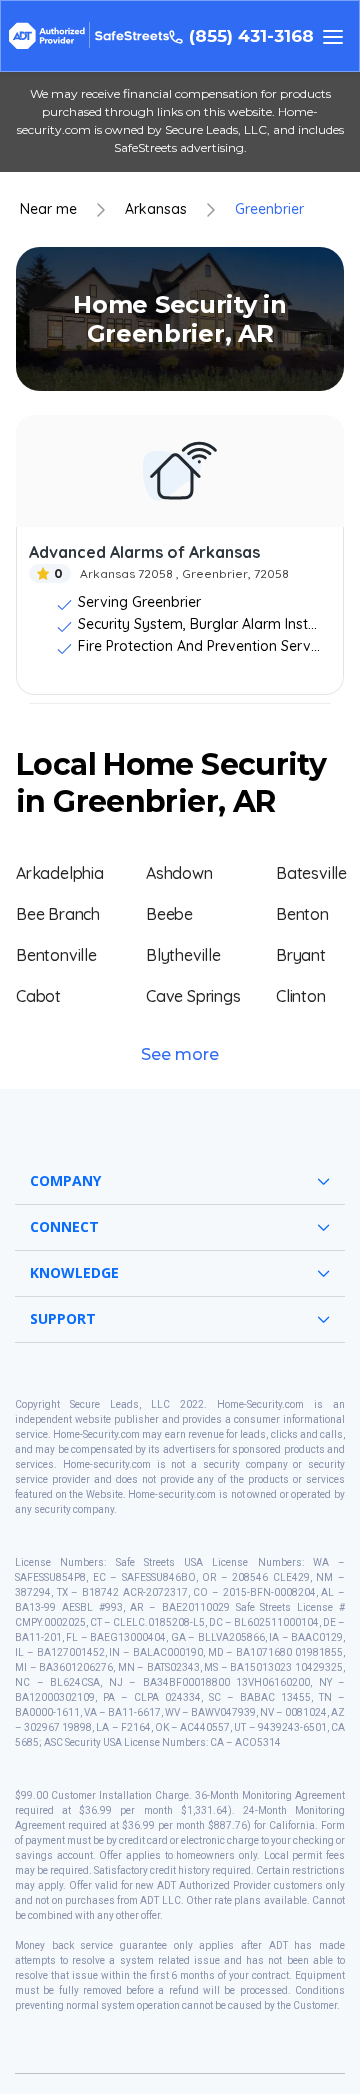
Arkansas (156, 209)
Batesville (311, 873)
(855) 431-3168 (251, 36)
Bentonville (56, 955)
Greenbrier (269, 209)
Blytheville (183, 955)
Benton (302, 914)
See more (180, 1054)
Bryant (301, 955)
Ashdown (179, 873)
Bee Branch (58, 914)
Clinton (301, 996)
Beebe (169, 914)
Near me (48, 209)
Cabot (38, 996)
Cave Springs (193, 996)
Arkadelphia (60, 873)
